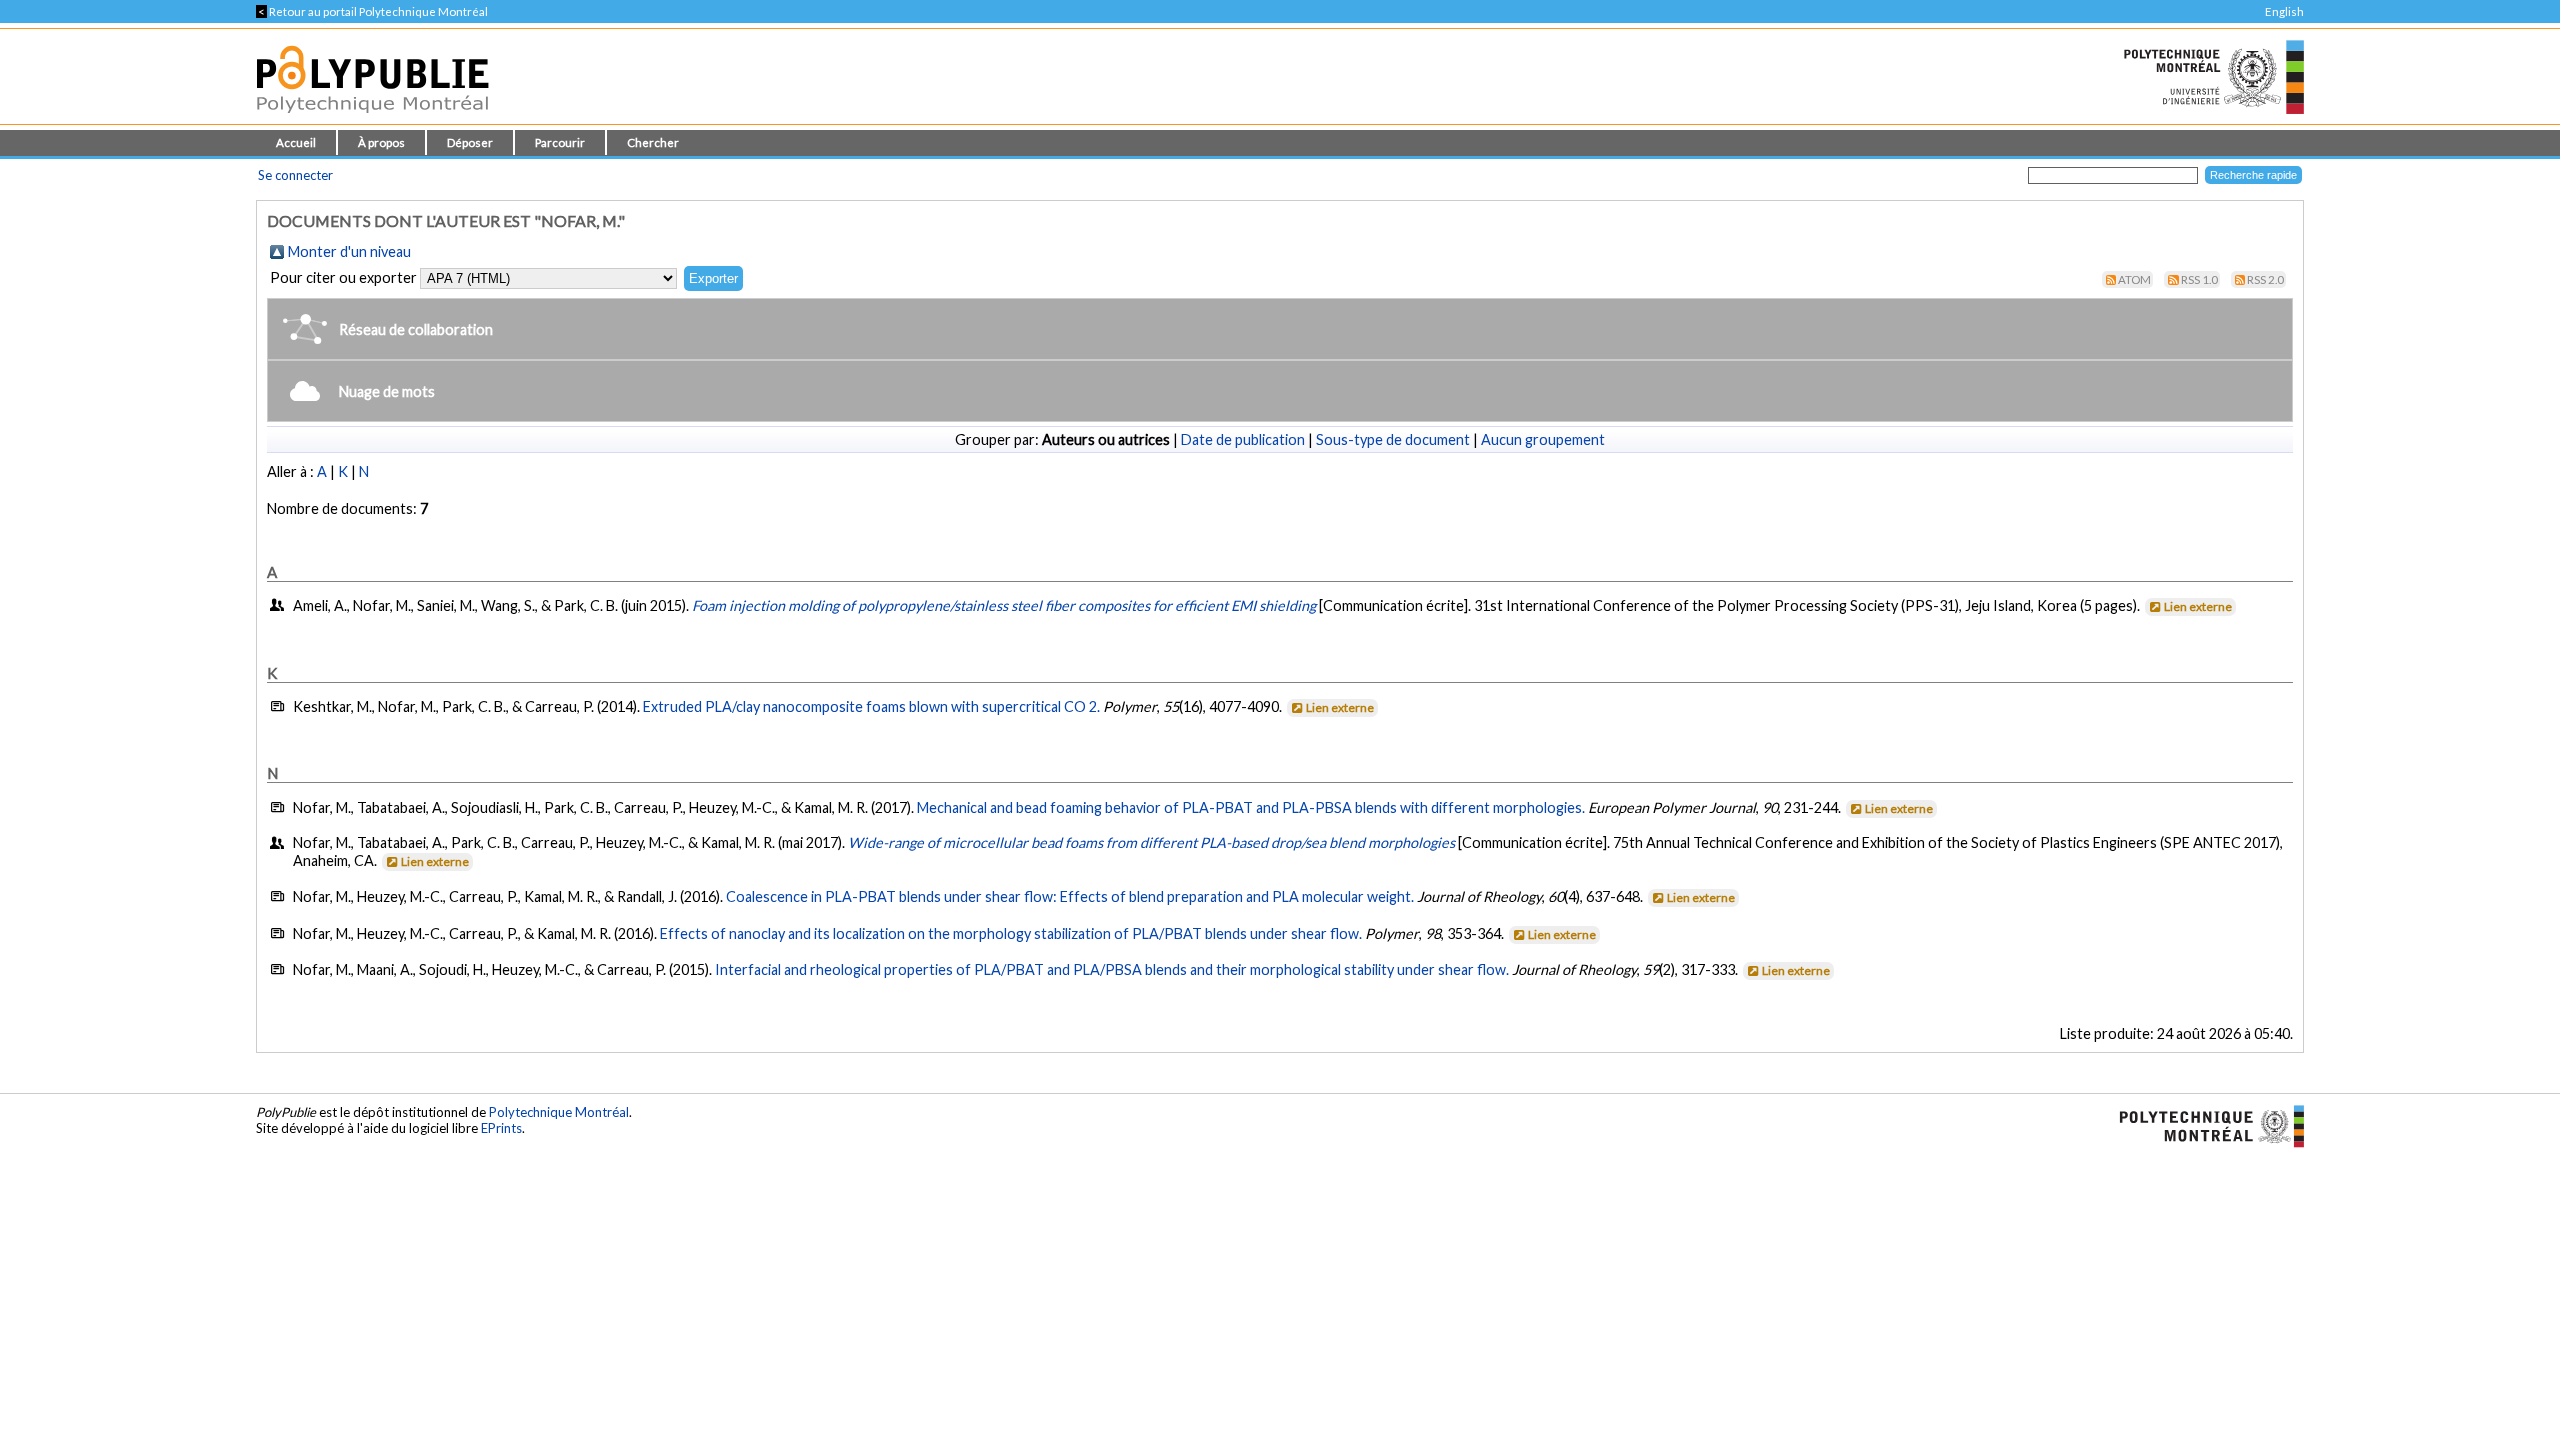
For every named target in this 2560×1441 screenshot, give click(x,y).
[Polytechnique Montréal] (2203, 1125)
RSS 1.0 (2199, 279)
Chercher (653, 142)
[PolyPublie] (372, 118)
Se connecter (295, 175)
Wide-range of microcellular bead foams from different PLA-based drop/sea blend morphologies (1151, 842)
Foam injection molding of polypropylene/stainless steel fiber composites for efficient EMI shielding (1004, 605)
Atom (2134, 279)
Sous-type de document (1393, 439)
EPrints (501, 1128)
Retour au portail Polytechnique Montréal (372, 11)
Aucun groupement (1543, 439)
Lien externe (2198, 606)
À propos (381, 142)
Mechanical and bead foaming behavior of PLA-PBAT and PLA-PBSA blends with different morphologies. (1251, 807)
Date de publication (1243, 439)
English (2284, 11)
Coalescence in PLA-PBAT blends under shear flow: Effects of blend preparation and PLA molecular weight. (1070, 896)
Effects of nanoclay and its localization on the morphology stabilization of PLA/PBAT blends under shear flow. (1011, 933)
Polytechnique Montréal (559, 1112)
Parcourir (560, 142)
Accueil (296, 142)
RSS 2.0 (2265, 279)
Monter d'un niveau (349, 251)
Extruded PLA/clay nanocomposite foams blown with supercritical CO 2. (871, 706)
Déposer (470, 142)
